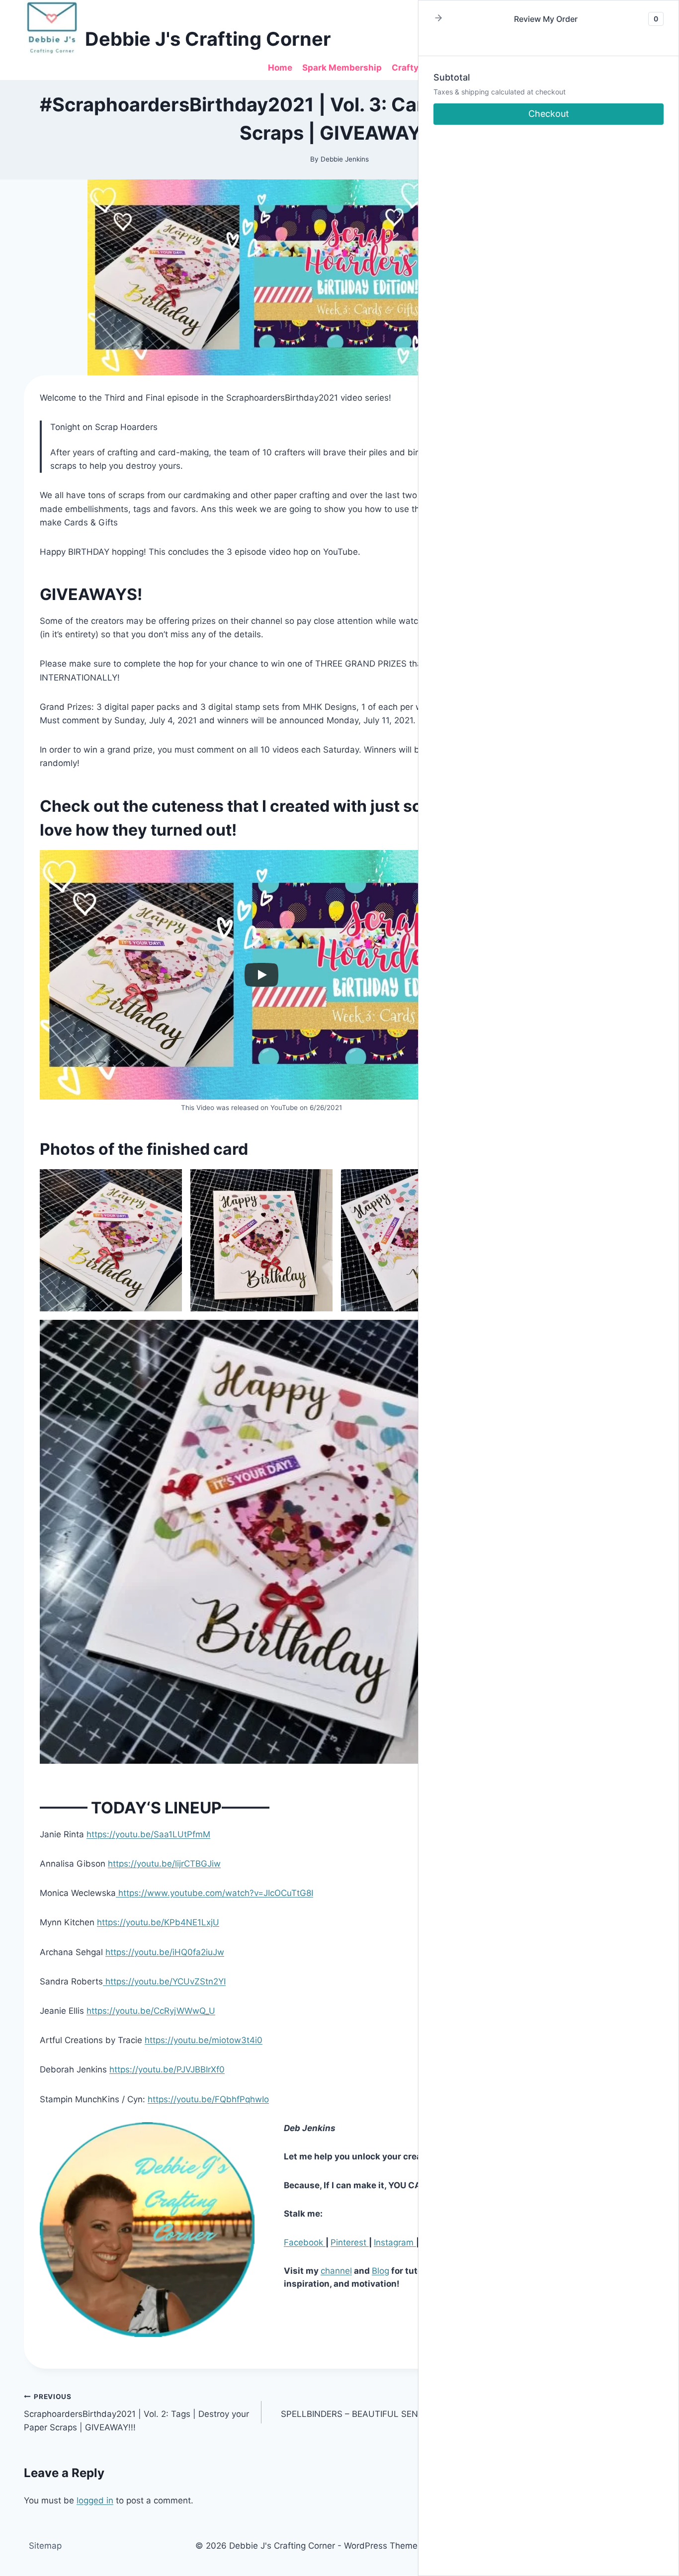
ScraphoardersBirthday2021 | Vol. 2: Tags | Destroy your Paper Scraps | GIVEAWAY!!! (136, 2412)
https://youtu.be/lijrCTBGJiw (164, 1864)
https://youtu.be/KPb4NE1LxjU (158, 1922)
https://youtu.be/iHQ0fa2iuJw (165, 1952)
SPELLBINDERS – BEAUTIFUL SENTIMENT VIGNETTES (390, 2406)
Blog (381, 2271)
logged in (95, 2500)
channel (336, 2271)
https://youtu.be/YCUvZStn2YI (164, 1981)
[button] (438, 19)
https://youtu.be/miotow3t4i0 (204, 2040)
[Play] (261, 975)
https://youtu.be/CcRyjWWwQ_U (151, 2011)
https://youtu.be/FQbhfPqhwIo (208, 2099)
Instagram (395, 2242)
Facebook (305, 2242)
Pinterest (350, 2242)
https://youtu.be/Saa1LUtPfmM (148, 1834)
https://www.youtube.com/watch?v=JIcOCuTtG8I (214, 1893)
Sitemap (45, 2546)
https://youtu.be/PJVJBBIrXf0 (167, 2069)
